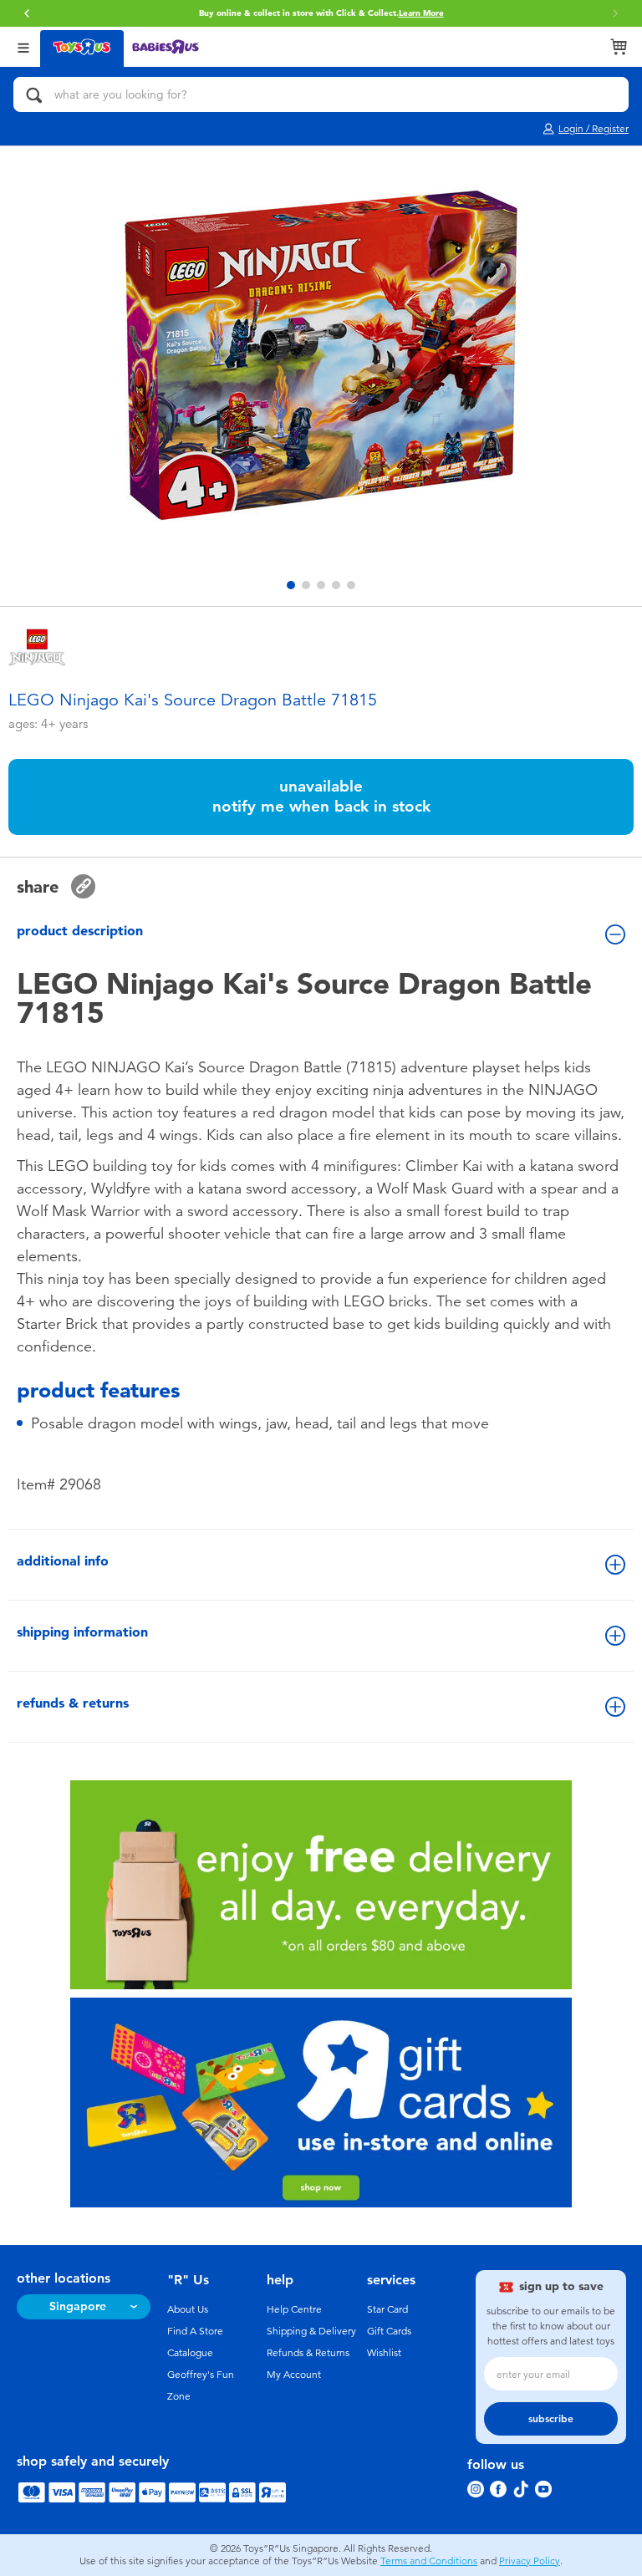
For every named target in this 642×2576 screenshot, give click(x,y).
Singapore (78, 2306)
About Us (188, 2309)
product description (80, 931)
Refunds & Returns (308, 2353)
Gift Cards (389, 2331)
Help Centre (294, 2309)
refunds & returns (73, 1703)
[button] (27, 13)
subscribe (551, 2419)
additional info (63, 1561)
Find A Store (195, 2331)
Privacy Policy (530, 2561)
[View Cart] (619, 47)
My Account (294, 2375)
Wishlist (384, 2353)
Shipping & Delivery (311, 2331)
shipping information (82, 1632)
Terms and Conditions (429, 2561)
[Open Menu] (23, 46)
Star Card (387, 2309)
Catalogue (190, 2353)
